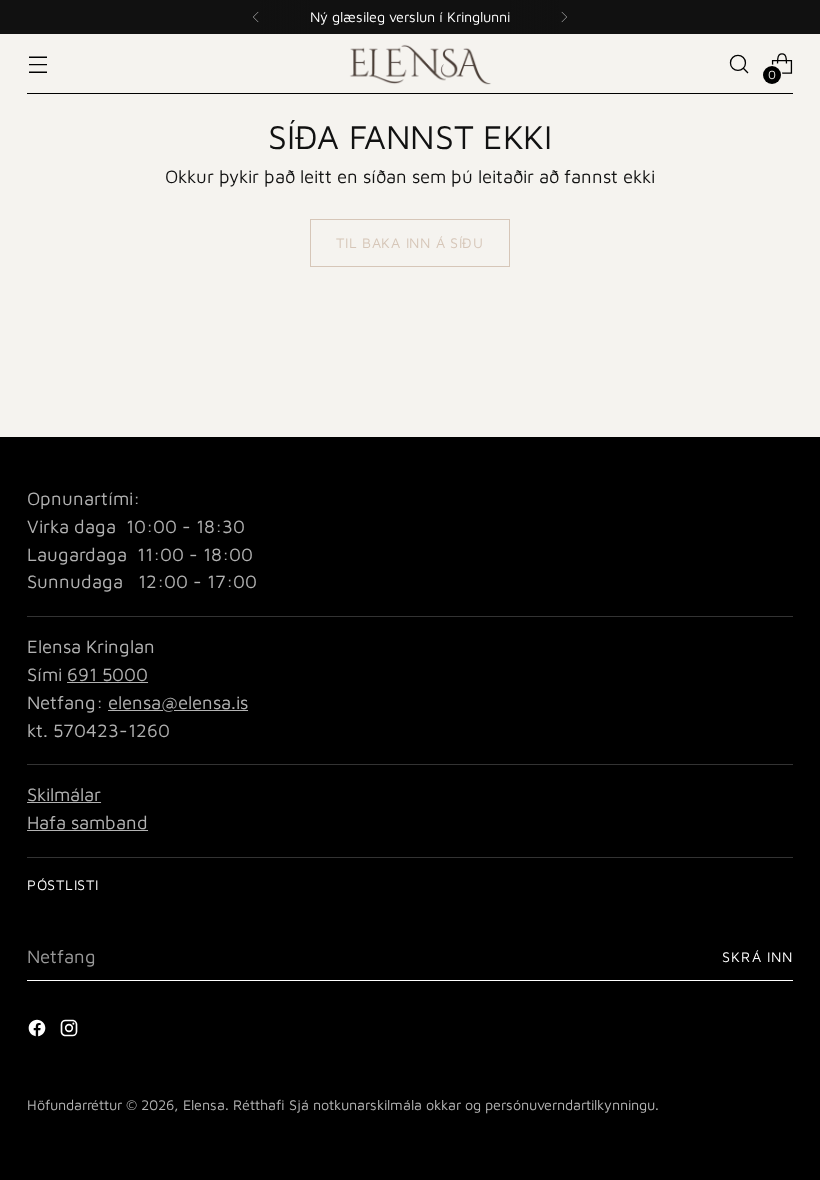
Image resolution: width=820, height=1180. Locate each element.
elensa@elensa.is (178, 702)
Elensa (204, 1104)
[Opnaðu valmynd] (37, 64)
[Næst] (564, 17)
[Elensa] (410, 63)
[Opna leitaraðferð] (739, 64)
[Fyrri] (256, 17)
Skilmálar (64, 794)
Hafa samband (87, 822)
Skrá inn (757, 956)
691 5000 (107, 674)
